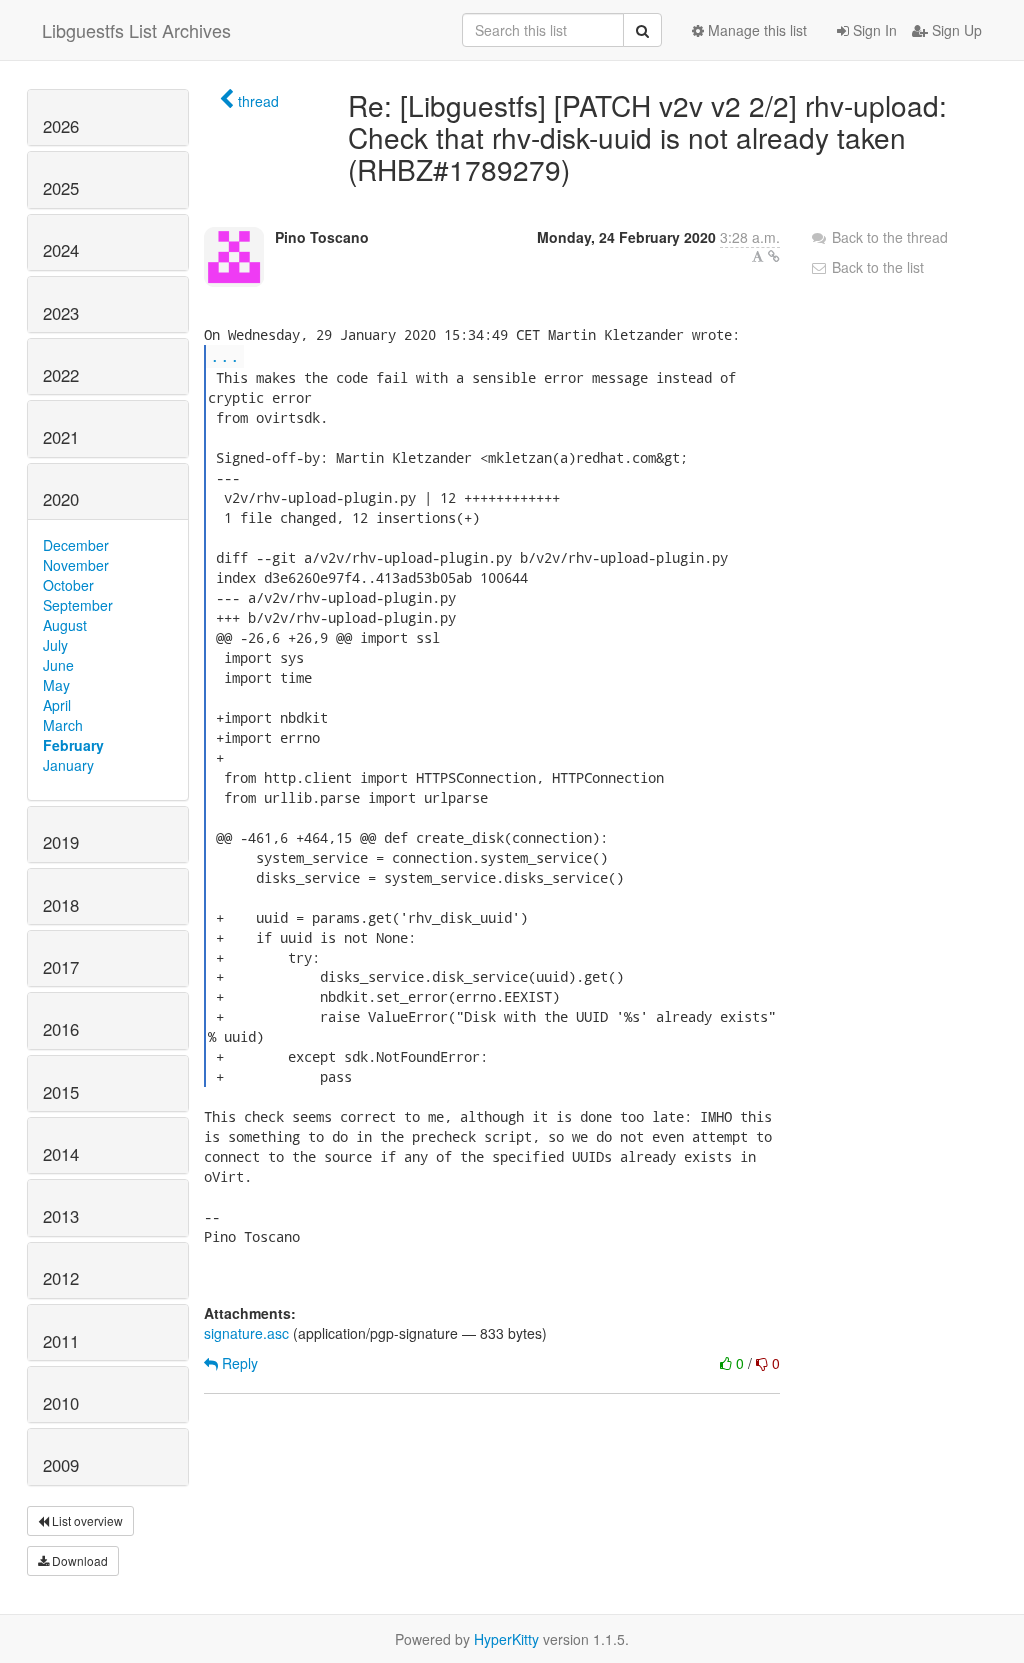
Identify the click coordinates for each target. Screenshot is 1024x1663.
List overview (86, 1520)
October (68, 585)
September (78, 605)
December (76, 545)
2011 (61, 1341)
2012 (61, 1278)
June (58, 665)
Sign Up (955, 30)
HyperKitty (506, 1639)
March (63, 725)
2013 (61, 1216)
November (76, 565)
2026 (61, 126)
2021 (61, 437)
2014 (61, 1154)
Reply (238, 1363)
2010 (61, 1403)
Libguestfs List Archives (136, 30)
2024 (61, 250)
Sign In (873, 30)
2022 (61, 375)
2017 (61, 967)
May (56, 685)
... (225, 355)
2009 (61, 1465)
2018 (61, 905)
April (57, 705)
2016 (61, 1029)
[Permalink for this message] (774, 256)
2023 (61, 313)
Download (78, 1560)
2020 (61, 499)
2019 (61, 842)
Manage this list (755, 30)
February (73, 745)
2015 (61, 1092)
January (68, 765)
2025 (61, 188)
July (55, 645)
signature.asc (246, 1333)
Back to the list (876, 267)
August (65, 625)
